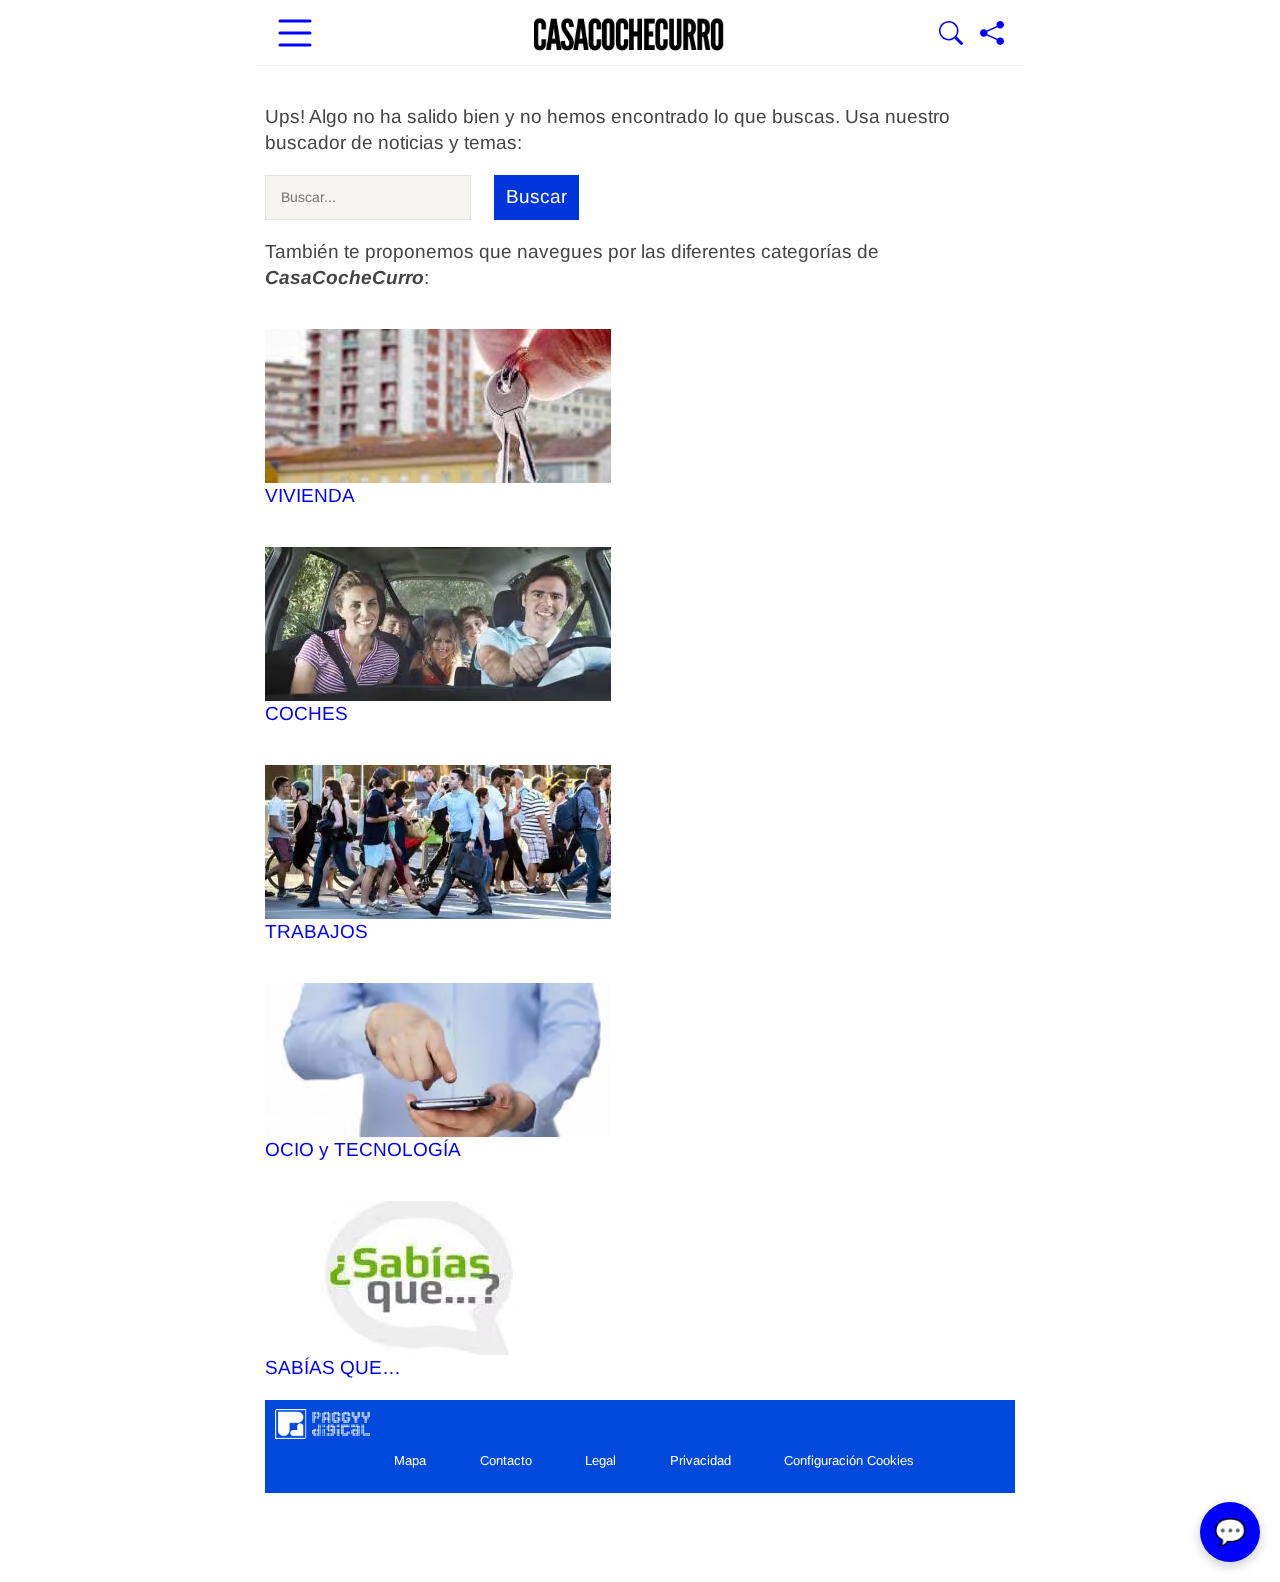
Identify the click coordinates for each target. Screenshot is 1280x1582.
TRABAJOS (316, 931)
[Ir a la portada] (629, 35)
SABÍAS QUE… (333, 1367)
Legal (600, 1460)
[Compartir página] (992, 35)
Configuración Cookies (849, 1460)
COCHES (306, 713)
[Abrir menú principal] (295, 35)
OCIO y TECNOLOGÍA (363, 1149)
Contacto (506, 1460)
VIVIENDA (310, 495)
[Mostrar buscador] (951, 35)
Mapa (410, 1460)
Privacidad (700, 1460)
